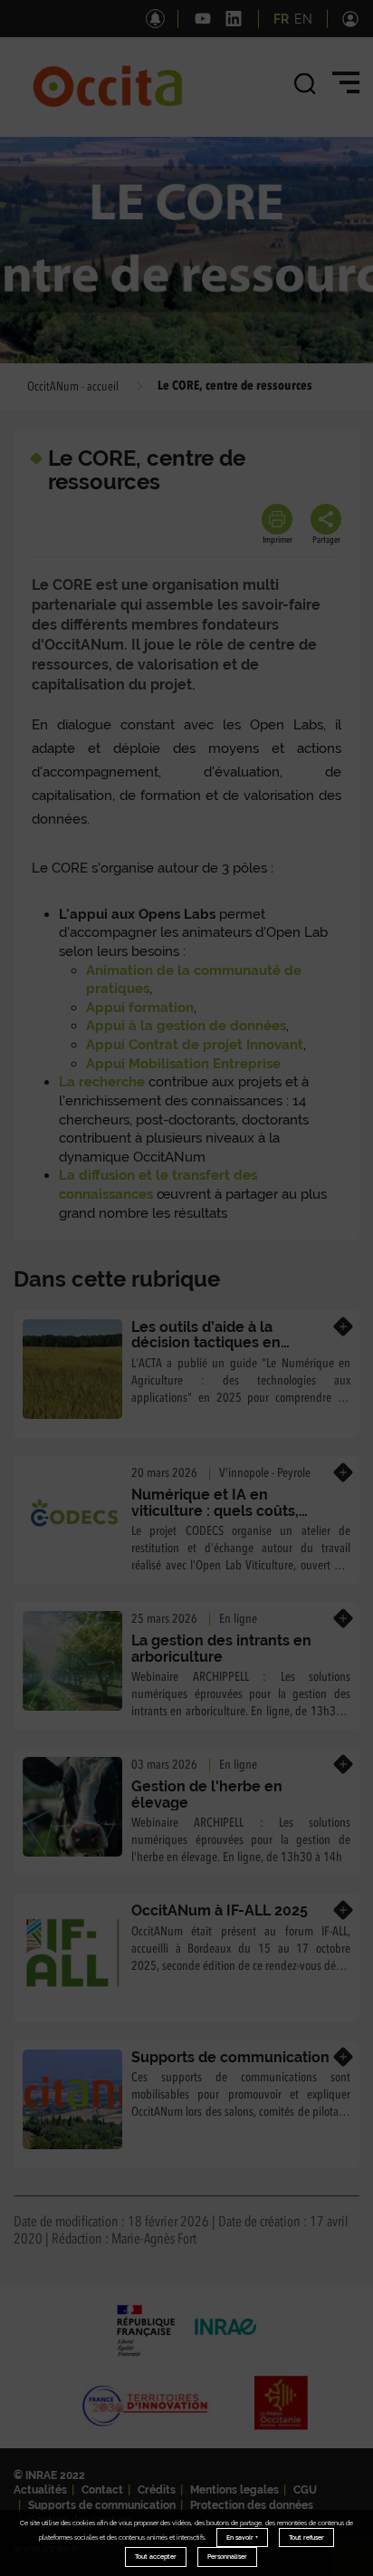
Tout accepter (156, 2557)
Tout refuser (306, 2537)
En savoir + (242, 2537)
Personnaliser (227, 2557)
